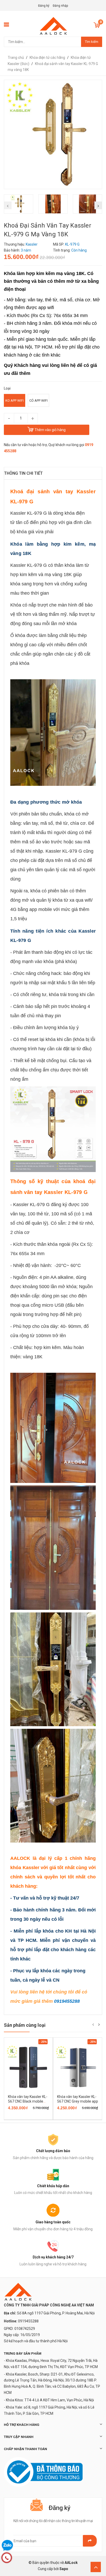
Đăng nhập (60, 6)
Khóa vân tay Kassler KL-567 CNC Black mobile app (28, 2101)
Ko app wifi (15, 401)
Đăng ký (44, 6)
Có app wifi (38, 401)
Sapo (64, 2569)
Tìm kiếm (92, 42)
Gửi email (90, 2541)
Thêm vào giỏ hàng (50, 430)
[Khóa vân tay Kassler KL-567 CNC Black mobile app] (28, 2067)
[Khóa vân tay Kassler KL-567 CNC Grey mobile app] (78, 2067)
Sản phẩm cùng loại (25, 2025)
